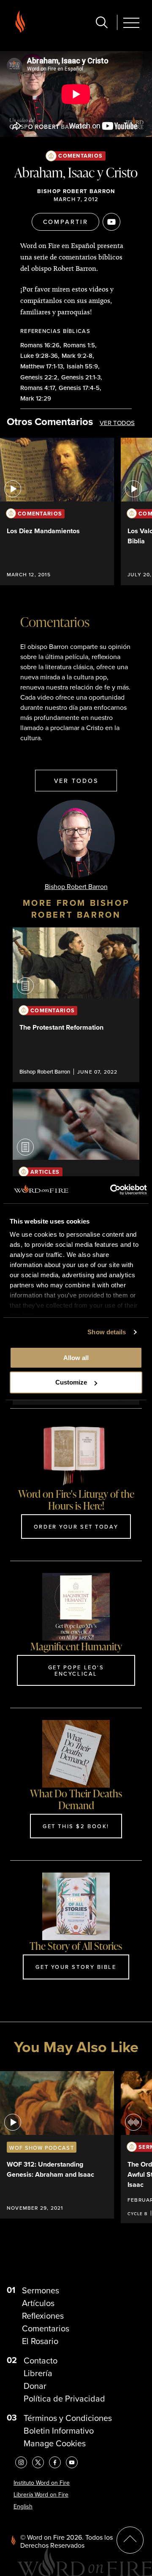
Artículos (38, 2303)
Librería (38, 2373)
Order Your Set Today (76, 1527)
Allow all (76, 1358)
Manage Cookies (55, 2443)
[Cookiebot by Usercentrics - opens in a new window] (111, 1190)
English (23, 2506)
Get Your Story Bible (76, 1967)
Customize (71, 1382)
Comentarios (80, 156)
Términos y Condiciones (68, 2418)
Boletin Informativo (59, 2430)
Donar (35, 2386)
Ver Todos (117, 423)
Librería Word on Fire (41, 2494)
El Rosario (40, 2341)
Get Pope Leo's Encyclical (76, 1670)
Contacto (41, 2360)
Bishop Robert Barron (76, 191)
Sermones (41, 2290)
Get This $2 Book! (76, 1826)
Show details (107, 1332)
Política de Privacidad (64, 2398)
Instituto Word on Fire (42, 2483)
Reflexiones (43, 2316)
